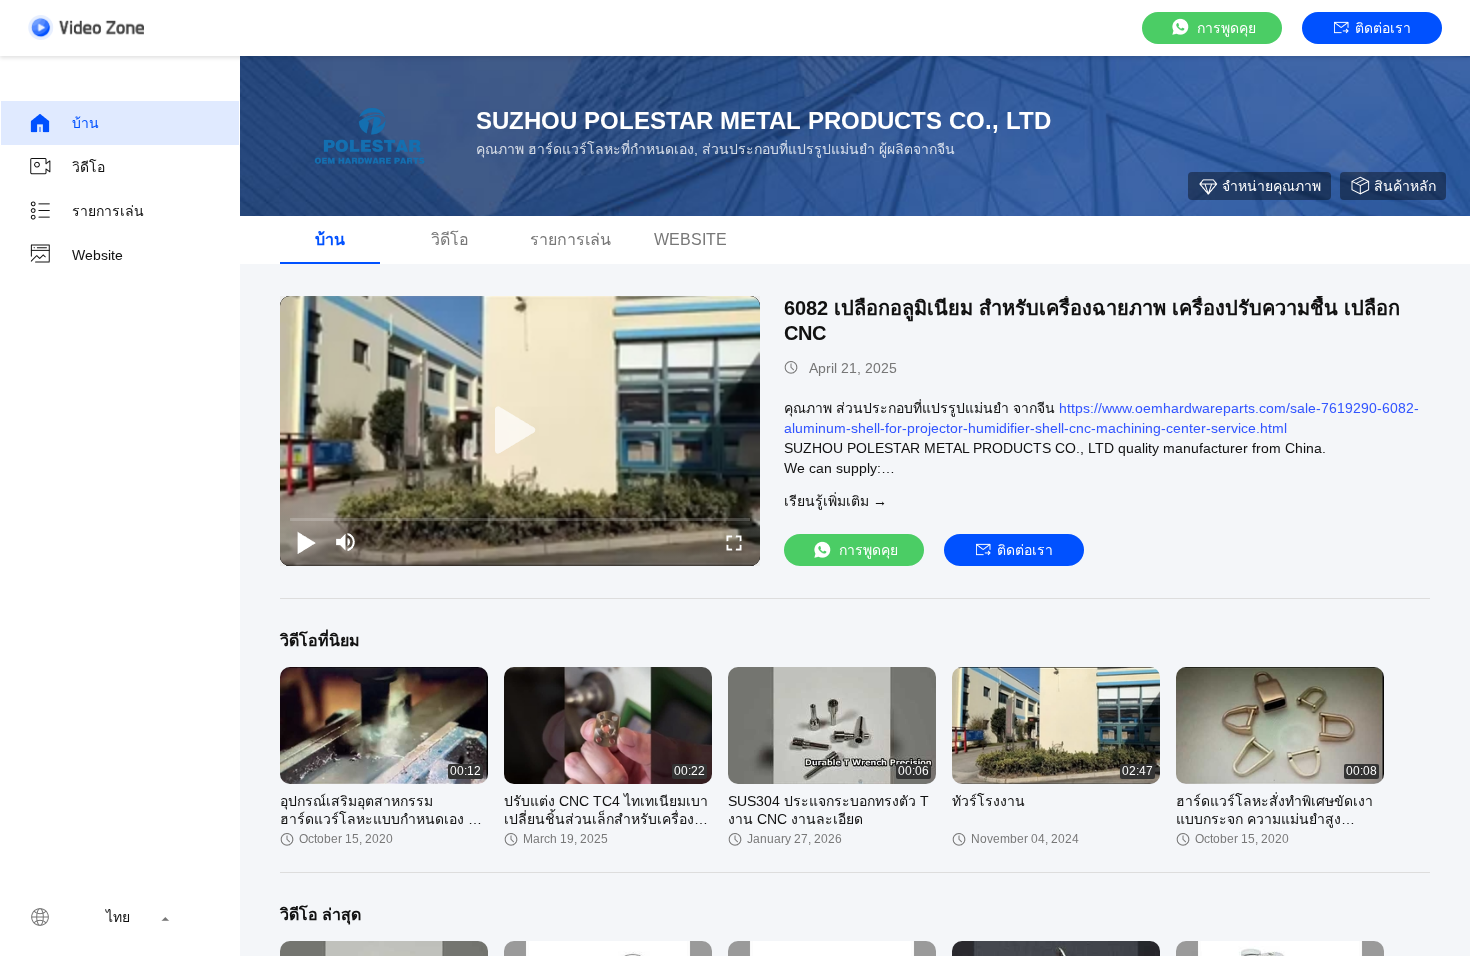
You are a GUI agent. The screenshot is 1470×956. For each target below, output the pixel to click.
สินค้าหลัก (1405, 186)
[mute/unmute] (346, 542)
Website (97, 255)
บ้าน (85, 123)
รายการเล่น (108, 211)
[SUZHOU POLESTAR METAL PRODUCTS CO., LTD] (370, 136)
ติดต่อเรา (1383, 28)
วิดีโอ (88, 167)
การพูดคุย (1226, 28)
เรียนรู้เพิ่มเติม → (835, 501)
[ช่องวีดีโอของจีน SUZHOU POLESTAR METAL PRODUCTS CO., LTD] (86, 27)
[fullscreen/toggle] (734, 542)
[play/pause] (306, 542)
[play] (520, 431)
